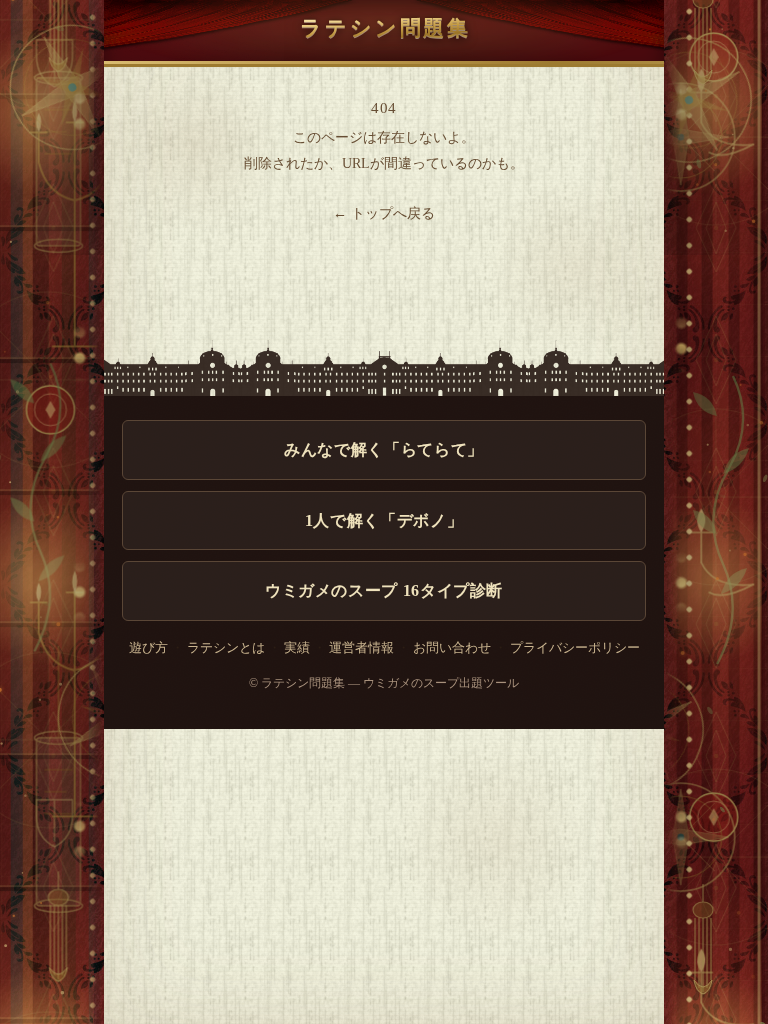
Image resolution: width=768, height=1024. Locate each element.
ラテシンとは (226, 648)
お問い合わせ (452, 648)
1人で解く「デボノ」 (384, 520)
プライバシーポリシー (575, 648)
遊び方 (148, 648)
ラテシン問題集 (385, 27)
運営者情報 (361, 648)
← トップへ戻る (384, 213)
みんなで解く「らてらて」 (384, 449)
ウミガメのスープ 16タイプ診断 (384, 590)
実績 (297, 648)
